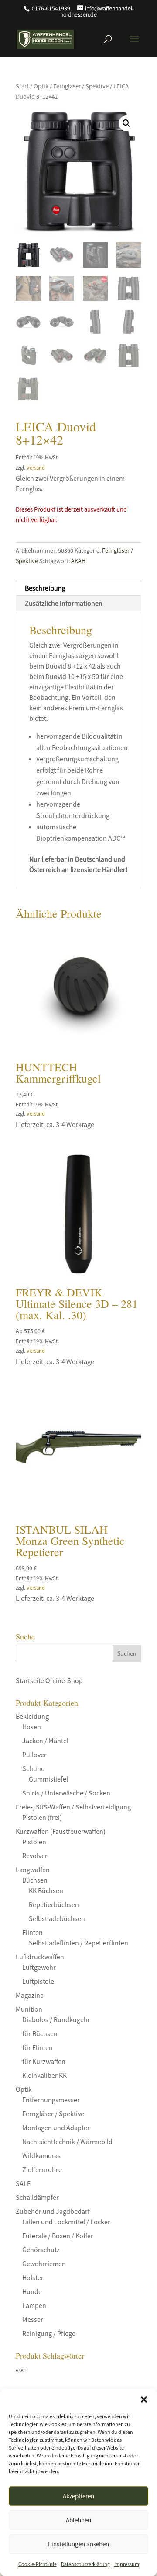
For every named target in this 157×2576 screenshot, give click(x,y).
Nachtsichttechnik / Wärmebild (67, 2142)
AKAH (78, 561)
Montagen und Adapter (56, 2128)
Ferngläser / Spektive (81, 86)
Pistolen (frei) (42, 1817)
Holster (33, 2277)
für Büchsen (40, 2033)
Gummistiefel (48, 1779)
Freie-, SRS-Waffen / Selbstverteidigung (73, 1807)
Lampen (34, 2305)
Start (22, 86)
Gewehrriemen (44, 2264)
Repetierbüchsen (54, 1904)
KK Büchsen (46, 1890)
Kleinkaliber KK (44, 2075)
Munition (29, 2009)
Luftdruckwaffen (40, 1957)
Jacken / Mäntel (45, 1741)
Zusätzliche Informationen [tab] (64, 603)
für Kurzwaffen (44, 2061)
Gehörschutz (41, 2250)
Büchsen (35, 1880)
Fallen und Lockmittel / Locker (66, 2222)
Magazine (30, 1995)
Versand (36, 468)
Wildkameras (41, 2155)
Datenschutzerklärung (85, 2564)
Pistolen (34, 1842)
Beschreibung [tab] (45, 588)
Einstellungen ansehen (78, 2544)
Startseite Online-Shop (49, 1680)
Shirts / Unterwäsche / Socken (66, 1793)
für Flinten (38, 2047)
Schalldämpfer (37, 2197)
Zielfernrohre (42, 2169)
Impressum (127, 2564)
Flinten (32, 1932)
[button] (144, 2400)
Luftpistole (38, 1981)
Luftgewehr (39, 1967)
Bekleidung (32, 1716)
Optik (41, 86)
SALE (23, 2183)
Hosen (32, 1727)
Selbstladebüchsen (57, 1918)
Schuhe (33, 1768)
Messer (33, 2319)
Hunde (32, 2291)
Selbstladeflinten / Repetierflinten (78, 1943)
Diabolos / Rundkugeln (56, 2019)
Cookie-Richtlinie (38, 2564)
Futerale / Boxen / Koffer (58, 2236)
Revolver (35, 1856)
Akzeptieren (78, 2496)
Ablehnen (78, 2520)
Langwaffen (33, 1870)
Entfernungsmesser (51, 2100)
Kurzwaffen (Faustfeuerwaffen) (61, 1831)
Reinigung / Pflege (49, 2333)
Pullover (34, 1755)
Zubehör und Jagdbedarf (53, 2211)
